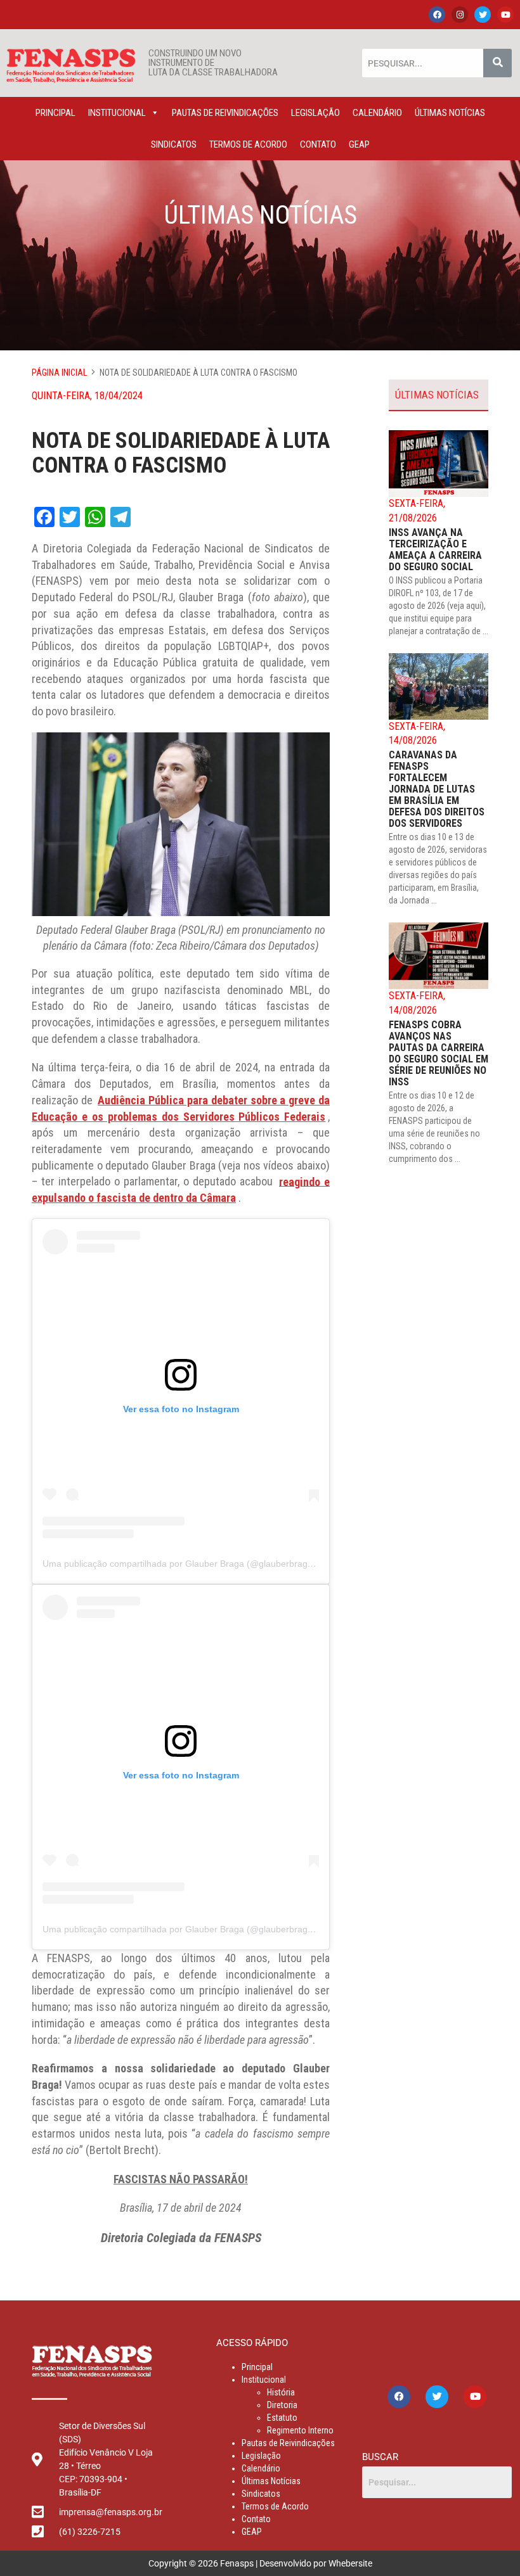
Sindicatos (174, 144)
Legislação (315, 113)
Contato (318, 144)
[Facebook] (437, 15)
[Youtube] (505, 15)
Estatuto (282, 2418)
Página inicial (59, 373)
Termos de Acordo (248, 144)
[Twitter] (483, 15)
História (281, 2392)
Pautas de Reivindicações (225, 113)
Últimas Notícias (450, 113)
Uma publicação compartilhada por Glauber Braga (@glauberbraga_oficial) (193, 1564)
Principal (55, 113)
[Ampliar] (313, 749)
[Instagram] (460, 15)
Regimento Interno (300, 2430)
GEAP (359, 144)
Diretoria (282, 2405)
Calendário (377, 113)
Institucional (117, 113)
